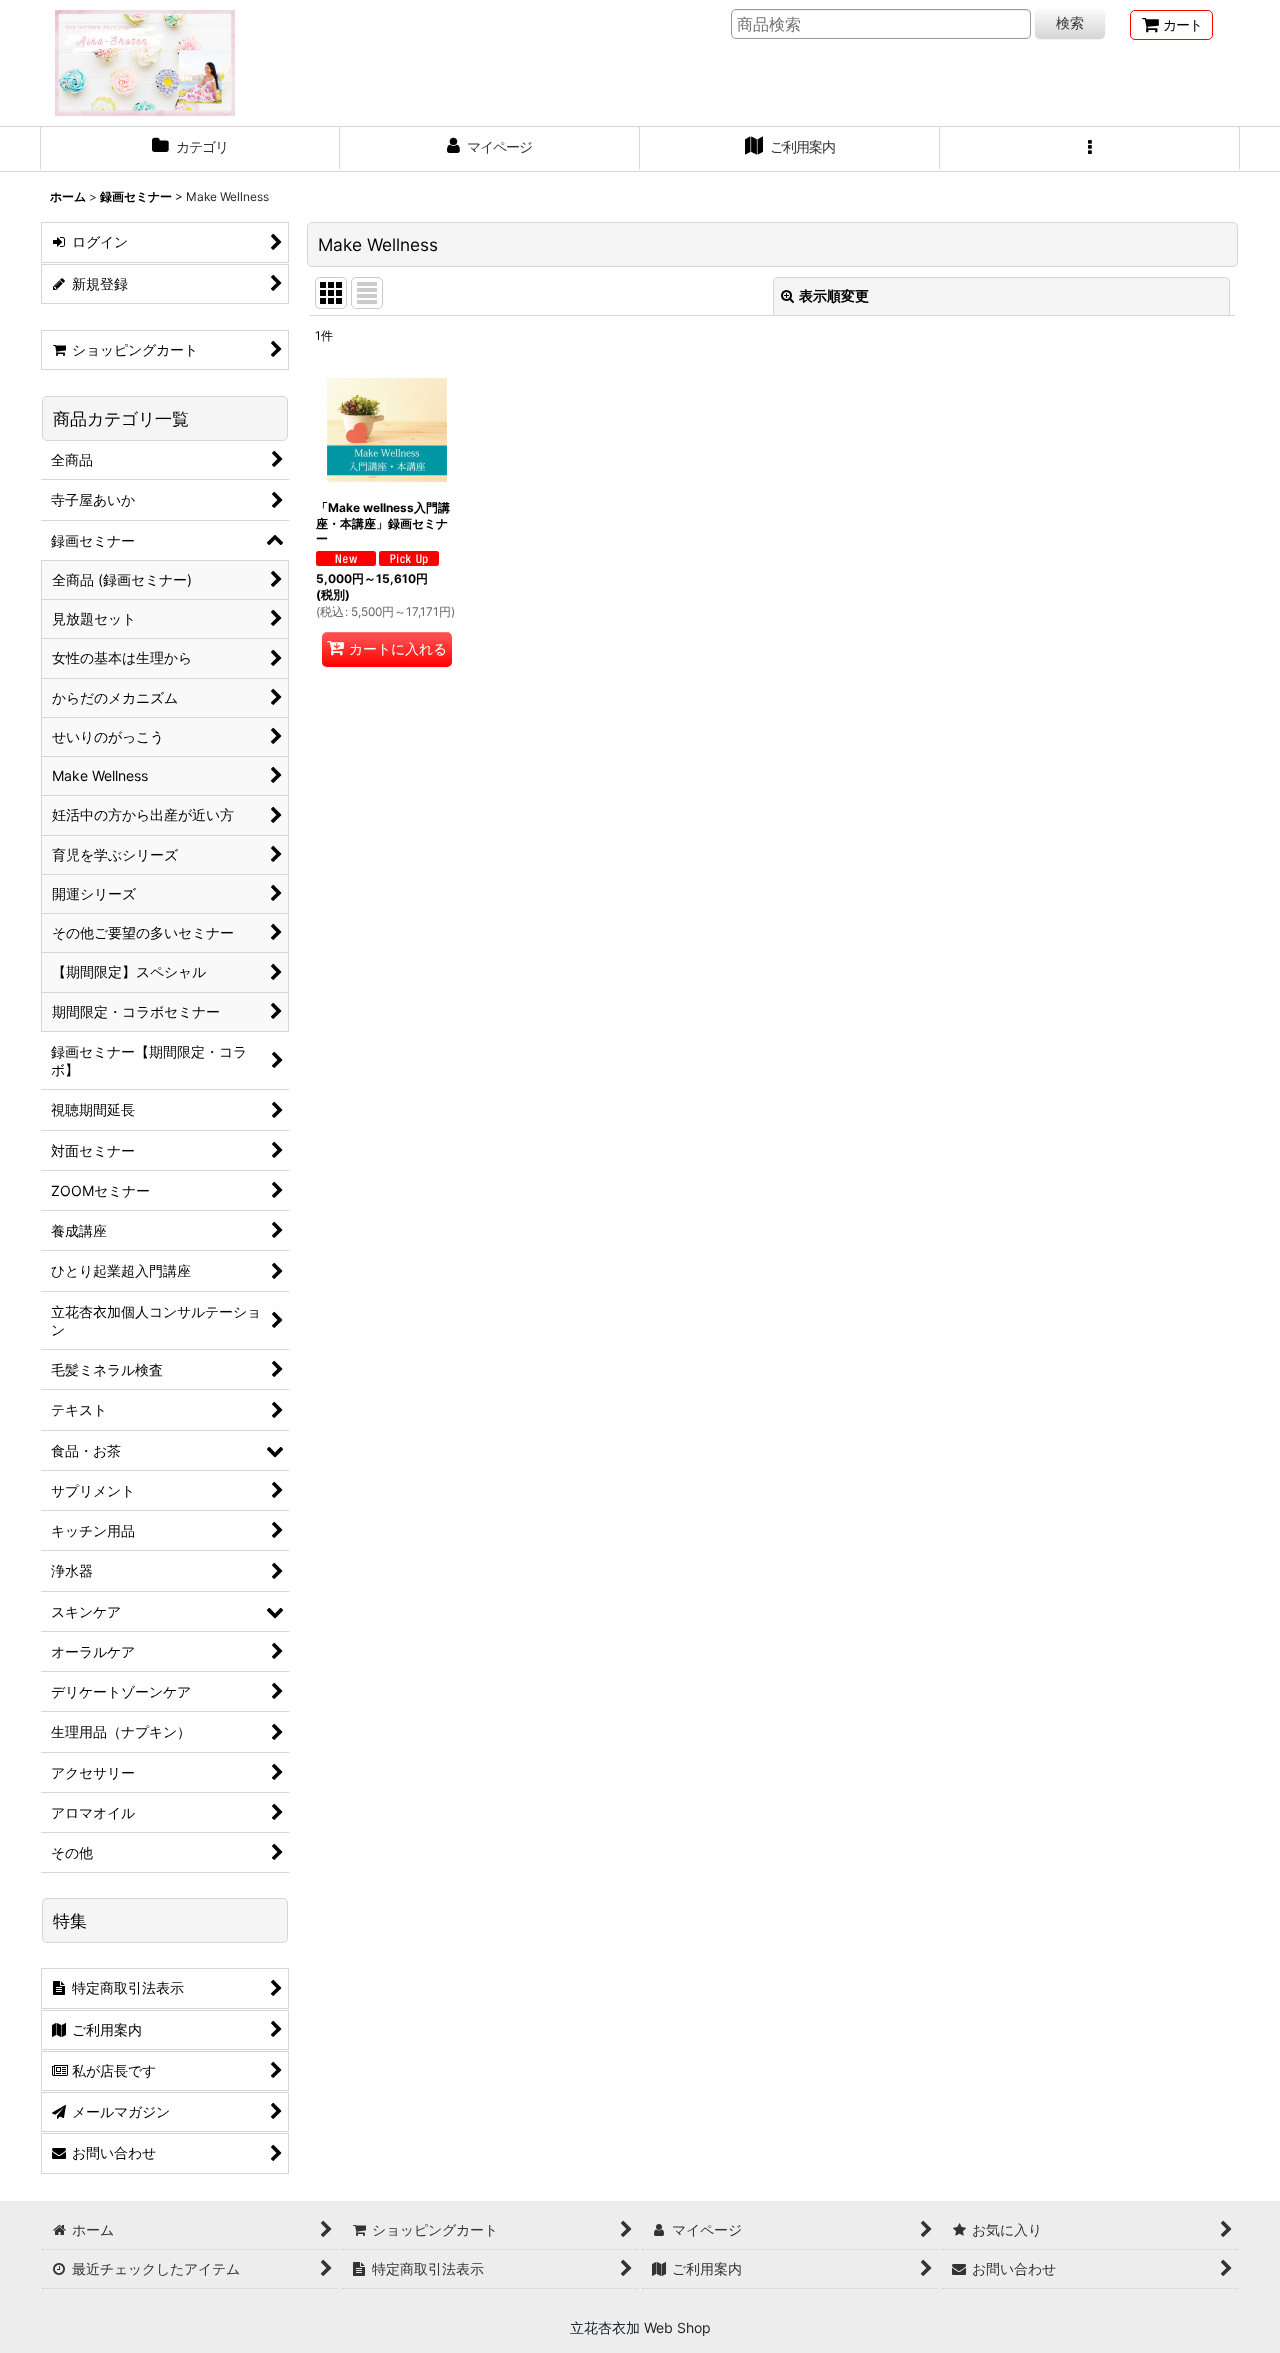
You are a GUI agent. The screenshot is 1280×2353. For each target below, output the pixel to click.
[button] (1090, 149)
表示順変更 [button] (834, 295)
